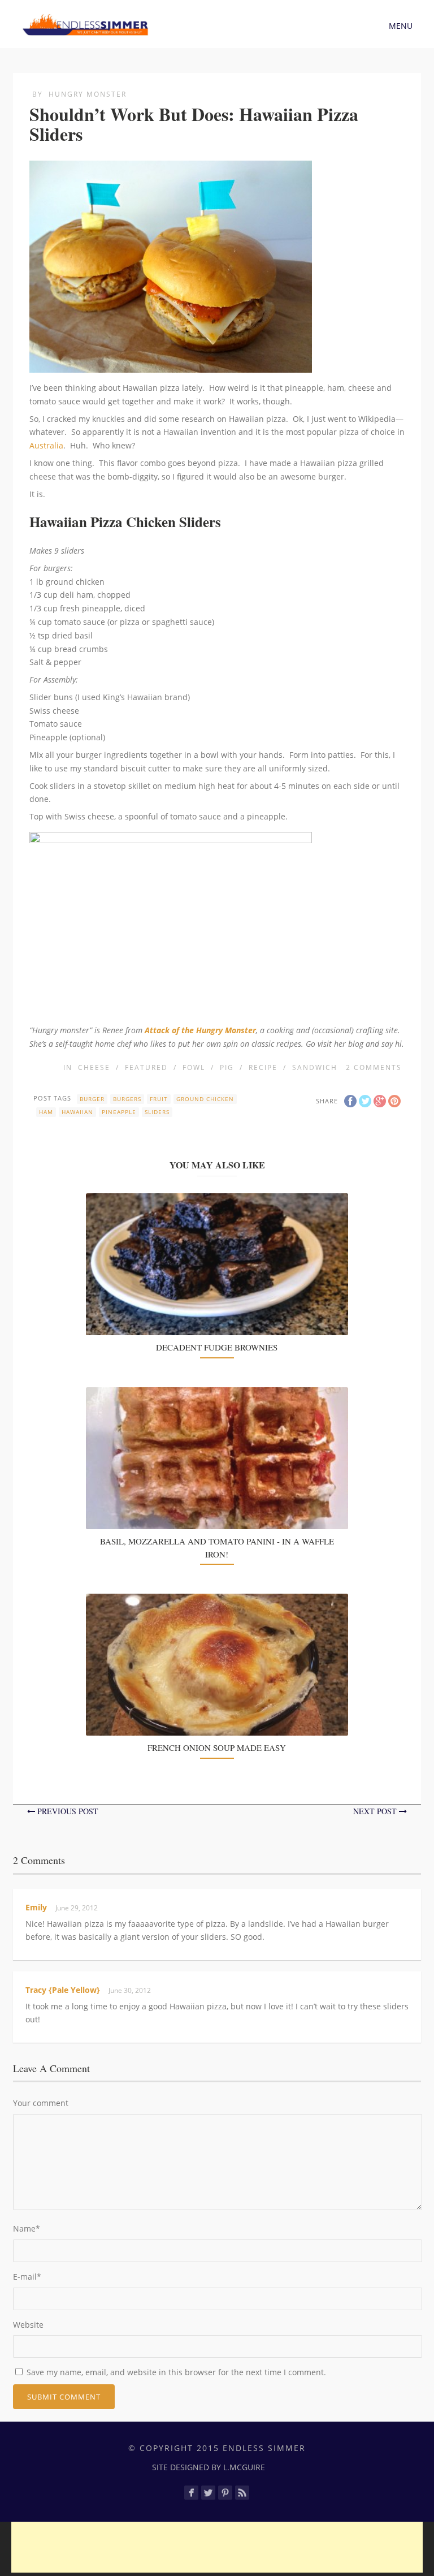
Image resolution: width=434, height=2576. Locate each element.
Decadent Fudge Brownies (217, 1347)
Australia (46, 445)
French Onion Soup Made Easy (217, 1747)
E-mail (27, 2277)
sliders (157, 1112)
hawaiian (77, 1112)
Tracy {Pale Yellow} (63, 1990)
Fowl (194, 1067)
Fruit (159, 1099)
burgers (127, 1099)
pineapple (119, 1112)
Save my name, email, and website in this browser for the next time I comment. (176, 2372)
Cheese (94, 1067)
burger (92, 1099)
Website (28, 2325)
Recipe (263, 1067)
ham (46, 1112)
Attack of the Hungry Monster (200, 1030)
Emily (36, 1907)
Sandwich (315, 1067)
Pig (227, 1067)
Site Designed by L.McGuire (209, 2467)
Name (27, 2228)
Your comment (41, 2103)
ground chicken (205, 1099)
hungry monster (88, 94)
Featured (146, 1067)
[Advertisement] (217, 2547)
